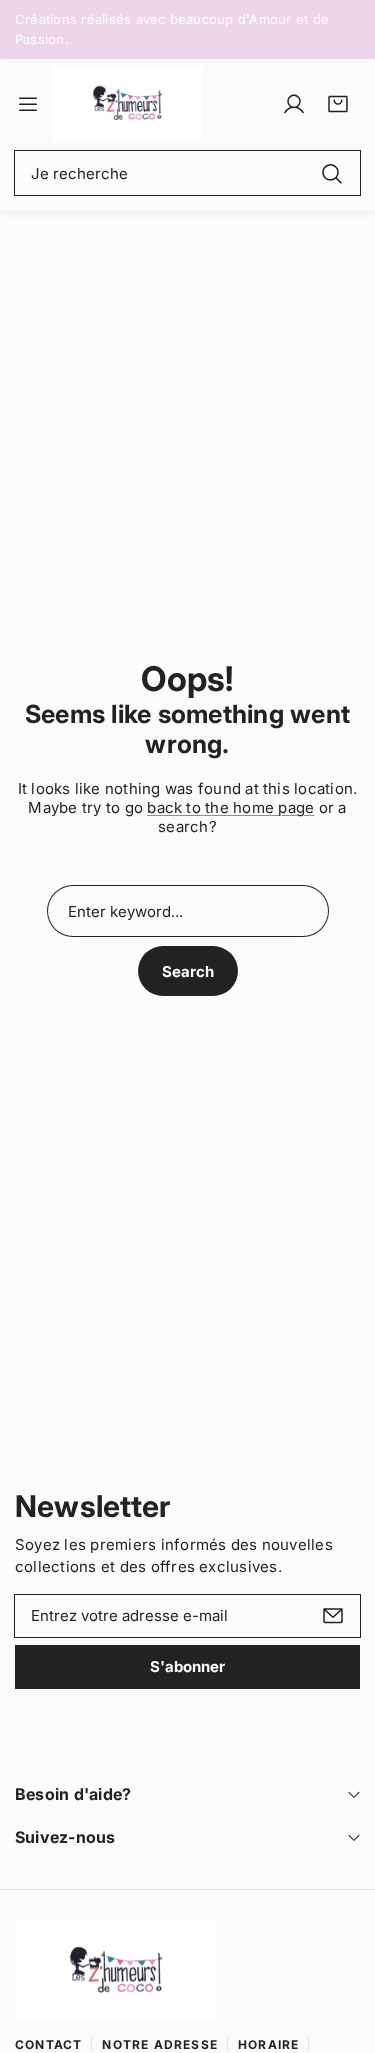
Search (188, 971)
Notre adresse (160, 2044)
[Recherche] (332, 172)
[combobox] (187, 173)
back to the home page (230, 807)
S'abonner (187, 1666)
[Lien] (127, 103)
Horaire (268, 2044)
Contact (48, 2044)
